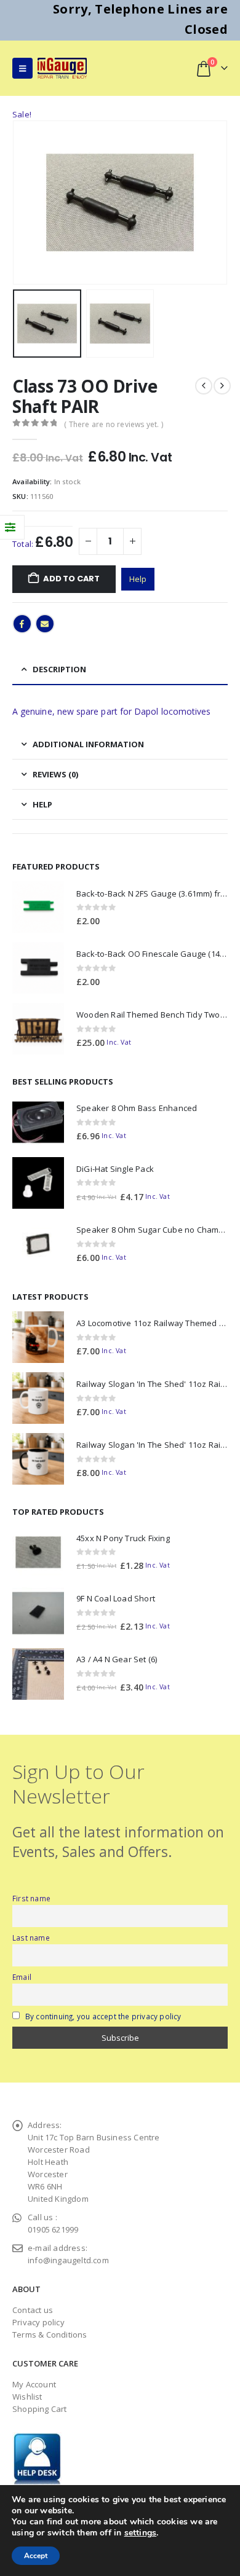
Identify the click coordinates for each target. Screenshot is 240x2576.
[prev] (204, 386)
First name (31, 1898)
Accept (36, 2556)
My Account (34, 2384)
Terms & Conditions (50, 2334)
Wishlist (27, 2397)
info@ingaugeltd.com (68, 2260)
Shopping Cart (40, 2409)
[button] (22, 68)
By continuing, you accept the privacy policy (103, 2016)
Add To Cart (71, 579)
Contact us (33, 2310)
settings (141, 2533)
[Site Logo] (62, 68)
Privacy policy (38, 2322)
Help (138, 579)
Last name (31, 1938)
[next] (222, 386)
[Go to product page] (38, 907)
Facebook (22, 624)
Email (45, 624)
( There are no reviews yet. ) (114, 424)
